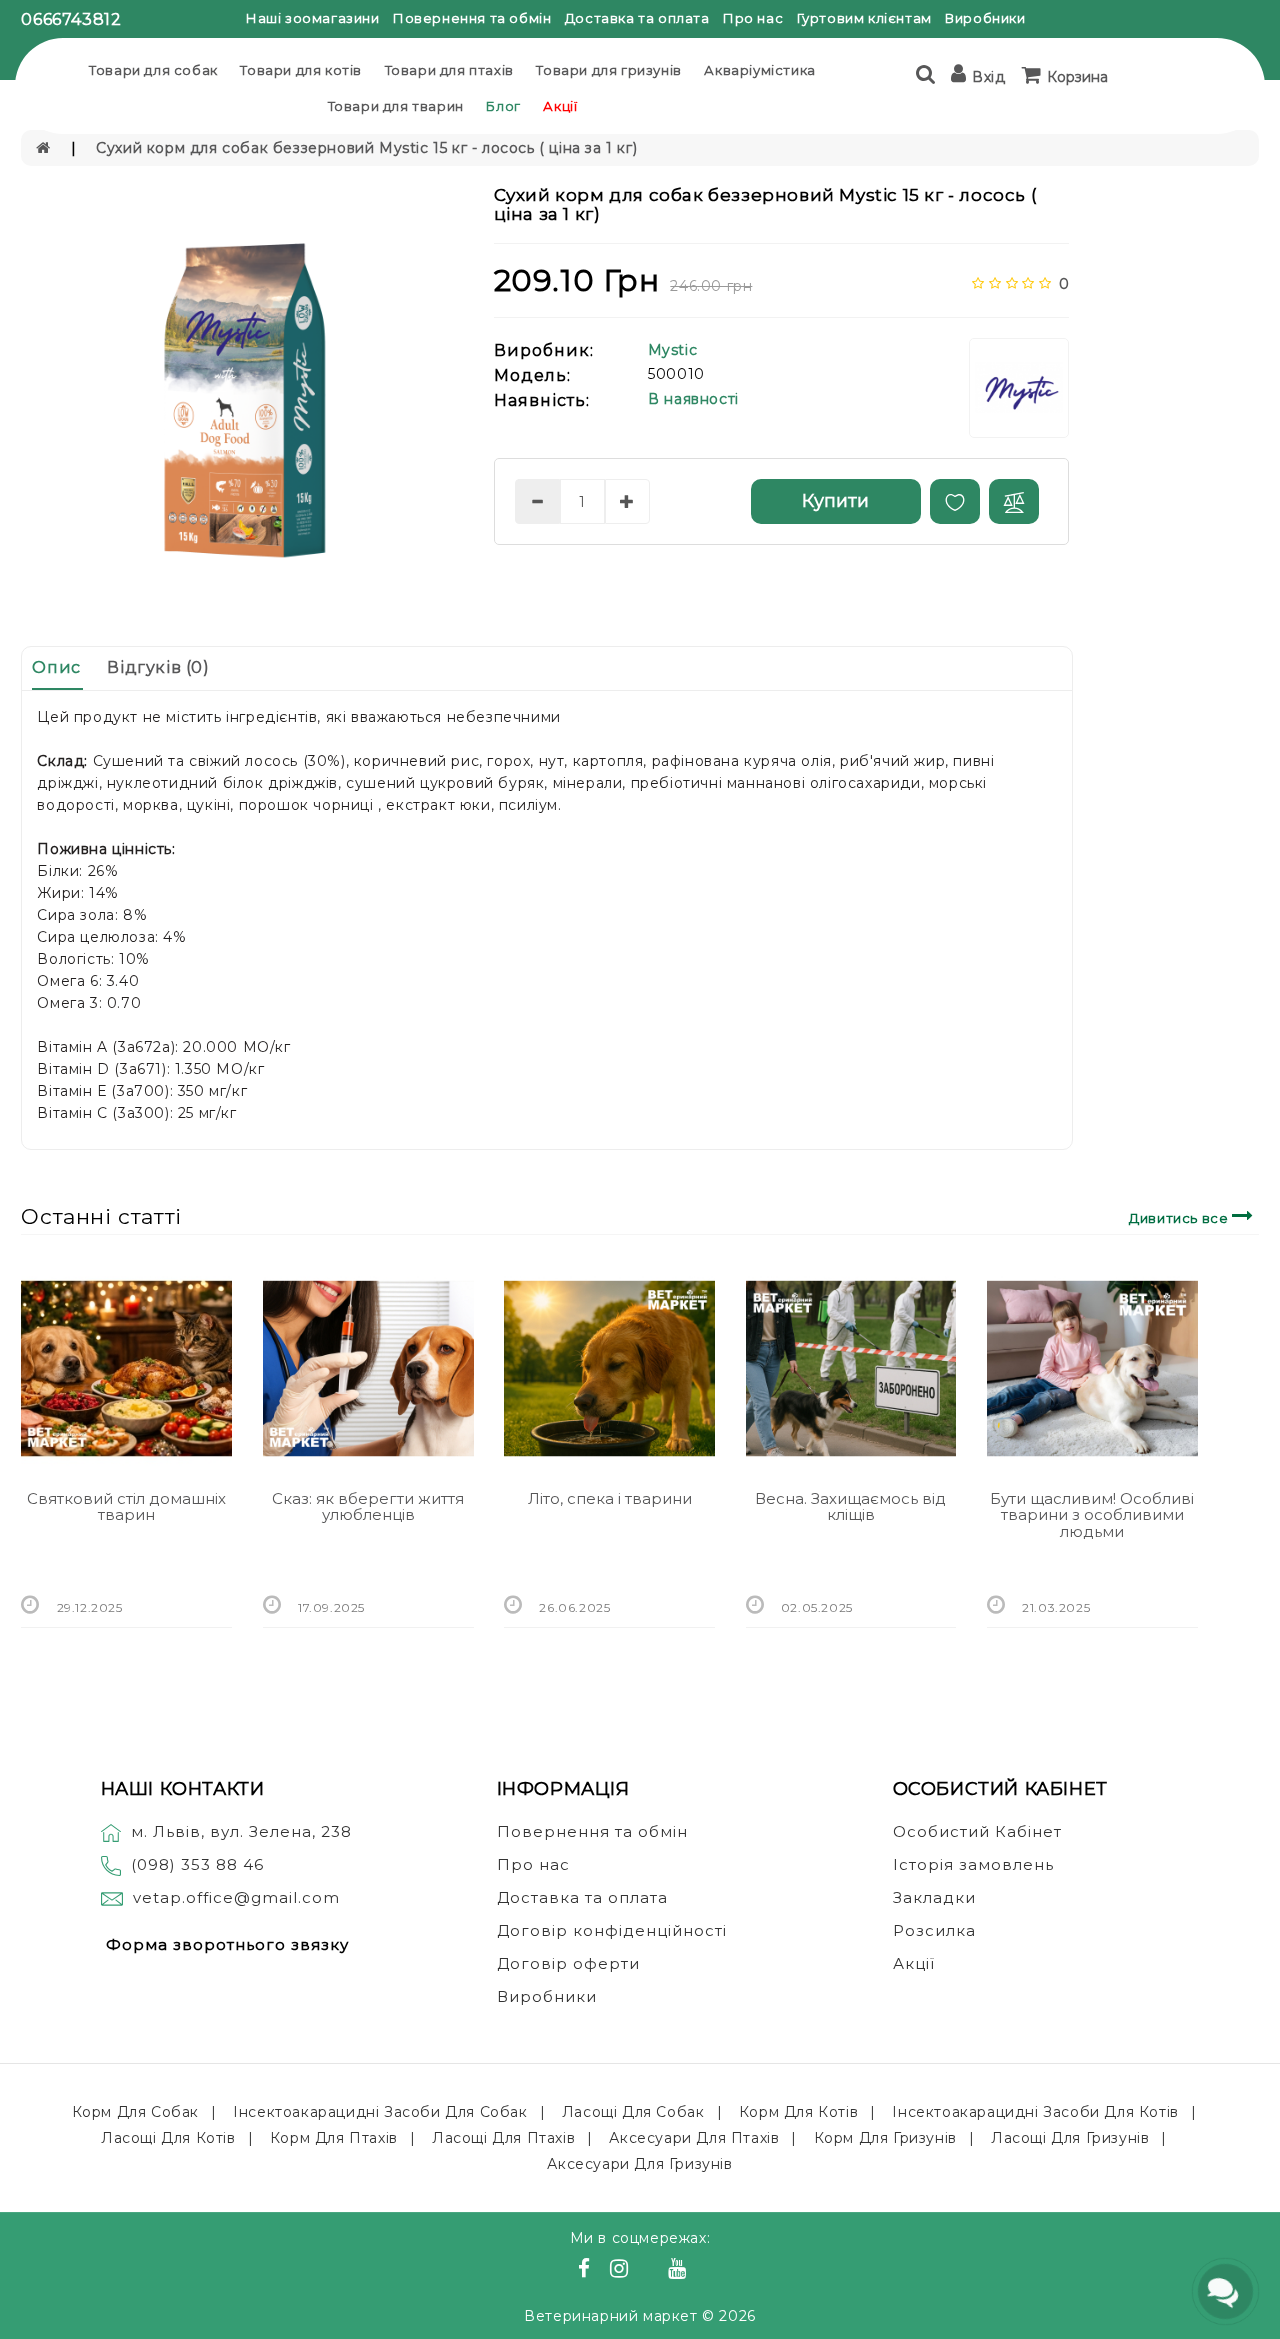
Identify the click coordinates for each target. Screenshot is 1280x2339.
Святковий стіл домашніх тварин (126, 1507)
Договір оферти (568, 1963)
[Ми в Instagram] (622, 2271)
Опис (56, 667)
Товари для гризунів (608, 70)
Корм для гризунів (885, 2138)
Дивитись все (1180, 1218)
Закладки (934, 1897)
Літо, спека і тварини (610, 1498)
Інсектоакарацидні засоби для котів (1035, 2112)
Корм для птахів (334, 2138)
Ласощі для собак (633, 2112)
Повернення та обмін (472, 18)
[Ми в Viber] (651, 2271)
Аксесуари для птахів (694, 2138)
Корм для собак (135, 2112)
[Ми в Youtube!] (680, 2271)
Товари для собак (153, 70)
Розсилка (934, 1930)
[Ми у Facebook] (587, 2271)
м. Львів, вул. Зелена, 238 (241, 1831)
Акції (560, 106)
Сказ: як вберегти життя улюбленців (368, 1507)
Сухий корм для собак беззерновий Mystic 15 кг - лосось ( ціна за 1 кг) (366, 148)
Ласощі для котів (168, 2138)
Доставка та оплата (637, 18)
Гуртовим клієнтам (864, 18)
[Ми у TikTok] (702, 2271)
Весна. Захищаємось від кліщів (850, 1507)
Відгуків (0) (158, 667)
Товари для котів (301, 70)
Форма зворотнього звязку (227, 1944)
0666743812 (71, 19)
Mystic (673, 350)
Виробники (985, 18)
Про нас (753, 18)
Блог (503, 106)
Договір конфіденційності (612, 1930)
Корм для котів (798, 2112)
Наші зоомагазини (313, 18)
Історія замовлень (973, 1864)
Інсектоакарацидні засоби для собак (380, 2112)
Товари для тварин (396, 106)
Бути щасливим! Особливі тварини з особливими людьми (1092, 1515)
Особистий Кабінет (977, 1831)
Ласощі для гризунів (1070, 2138)
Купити (835, 501)
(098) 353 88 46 (197, 1864)
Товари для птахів (449, 70)
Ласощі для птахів (503, 2138)
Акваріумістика (759, 70)
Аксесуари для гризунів (639, 2164)
